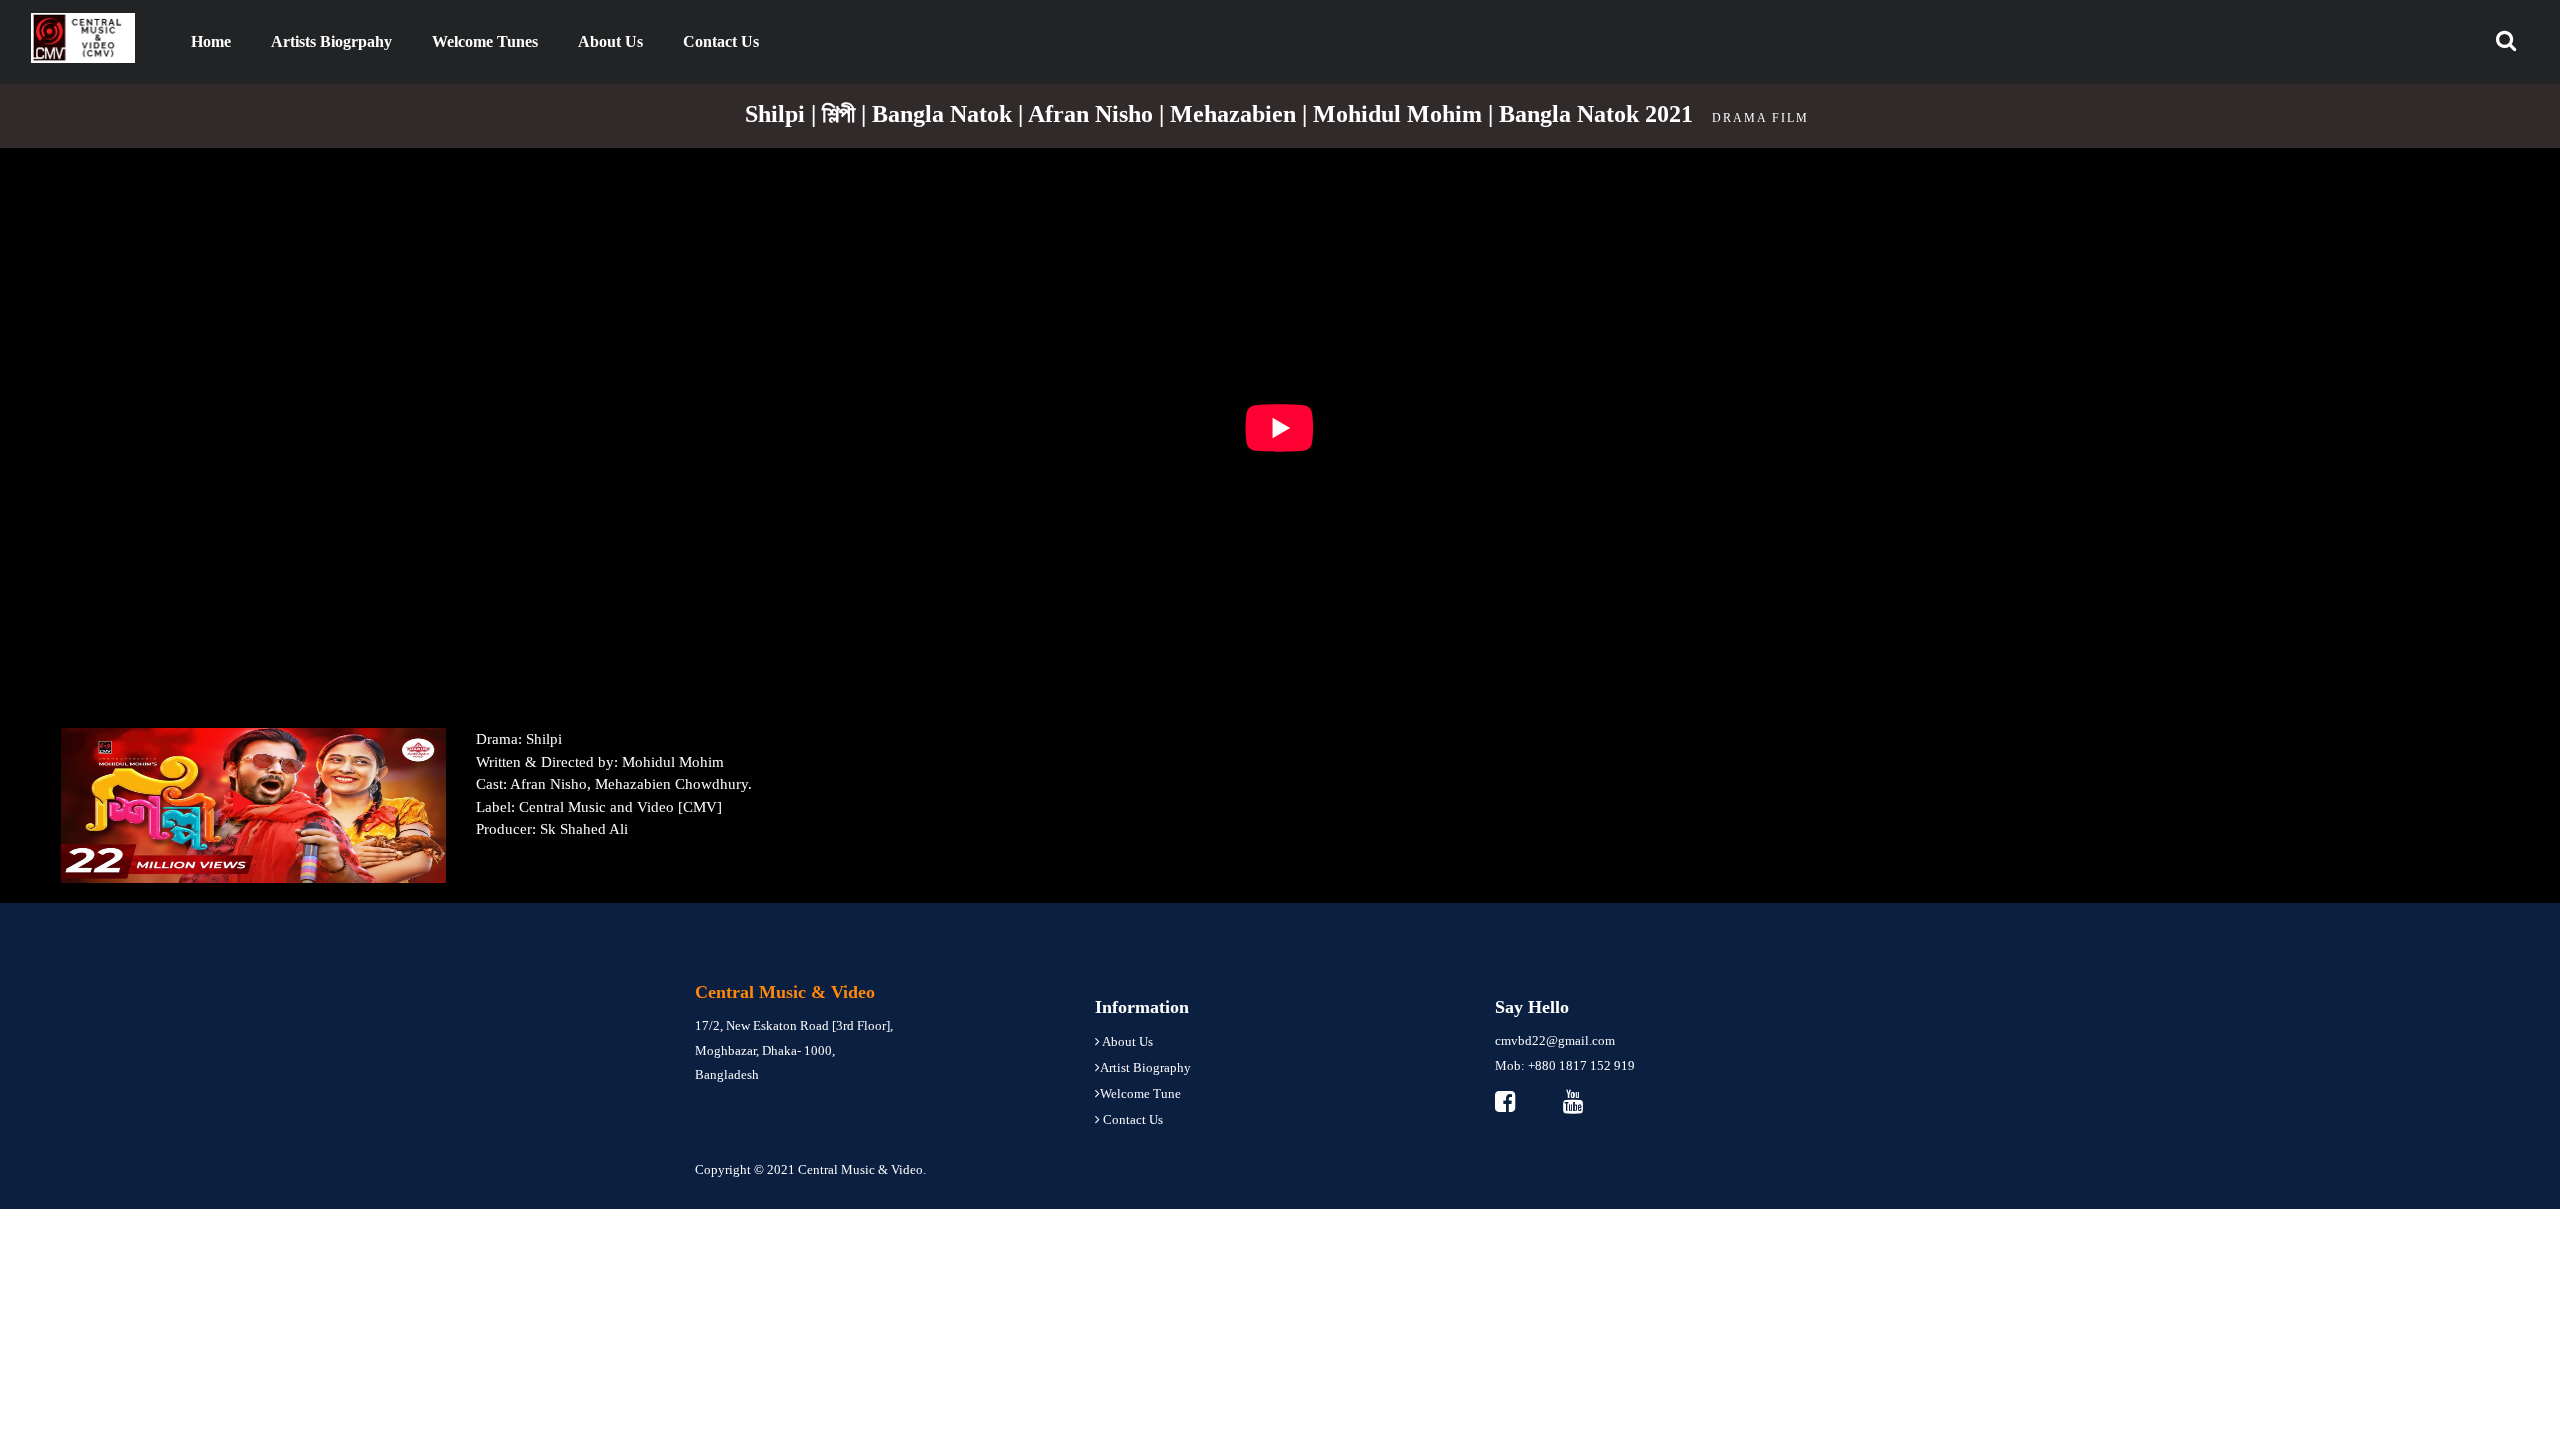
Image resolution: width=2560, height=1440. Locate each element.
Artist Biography (1145, 1067)
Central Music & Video (860, 1169)
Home (221, 41)
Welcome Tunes (485, 41)
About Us (610, 41)
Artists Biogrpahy (331, 41)
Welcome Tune (1140, 1093)
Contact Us (721, 41)
